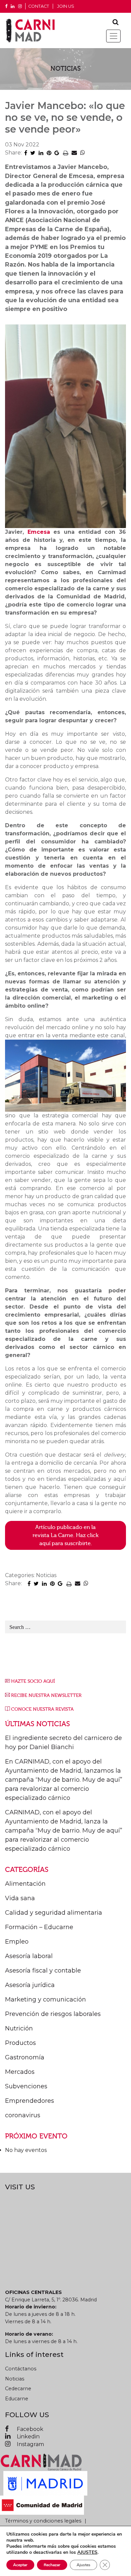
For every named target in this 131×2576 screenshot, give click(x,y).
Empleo (17, 1942)
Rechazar (52, 2565)
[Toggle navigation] (113, 36)
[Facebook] (6, 7)
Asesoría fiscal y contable (43, 1971)
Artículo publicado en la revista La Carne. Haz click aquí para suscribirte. (65, 1535)
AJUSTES (87, 2552)
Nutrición (19, 2028)
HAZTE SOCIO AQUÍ (33, 1681)
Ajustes (83, 2565)
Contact (39, 6)
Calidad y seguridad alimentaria (54, 1913)
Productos (20, 2043)
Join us (66, 6)
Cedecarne (18, 2389)
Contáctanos (21, 2369)
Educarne (17, 2399)
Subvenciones (26, 2086)
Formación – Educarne (39, 1927)
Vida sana (20, 1898)
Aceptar (20, 2565)
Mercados (20, 2072)
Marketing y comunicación (46, 1999)
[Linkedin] (13, 7)
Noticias (15, 2379)
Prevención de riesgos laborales (53, 2014)
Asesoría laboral (29, 1956)
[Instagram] (20, 7)
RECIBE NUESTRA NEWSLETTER (46, 1695)
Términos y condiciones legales (43, 2521)
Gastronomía (25, 2057)
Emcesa (39, 532)
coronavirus (23, 2115)
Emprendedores (30, 2101)
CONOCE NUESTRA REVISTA (42, 1709)
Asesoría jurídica (30, 1985)
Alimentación (25, 1884)
